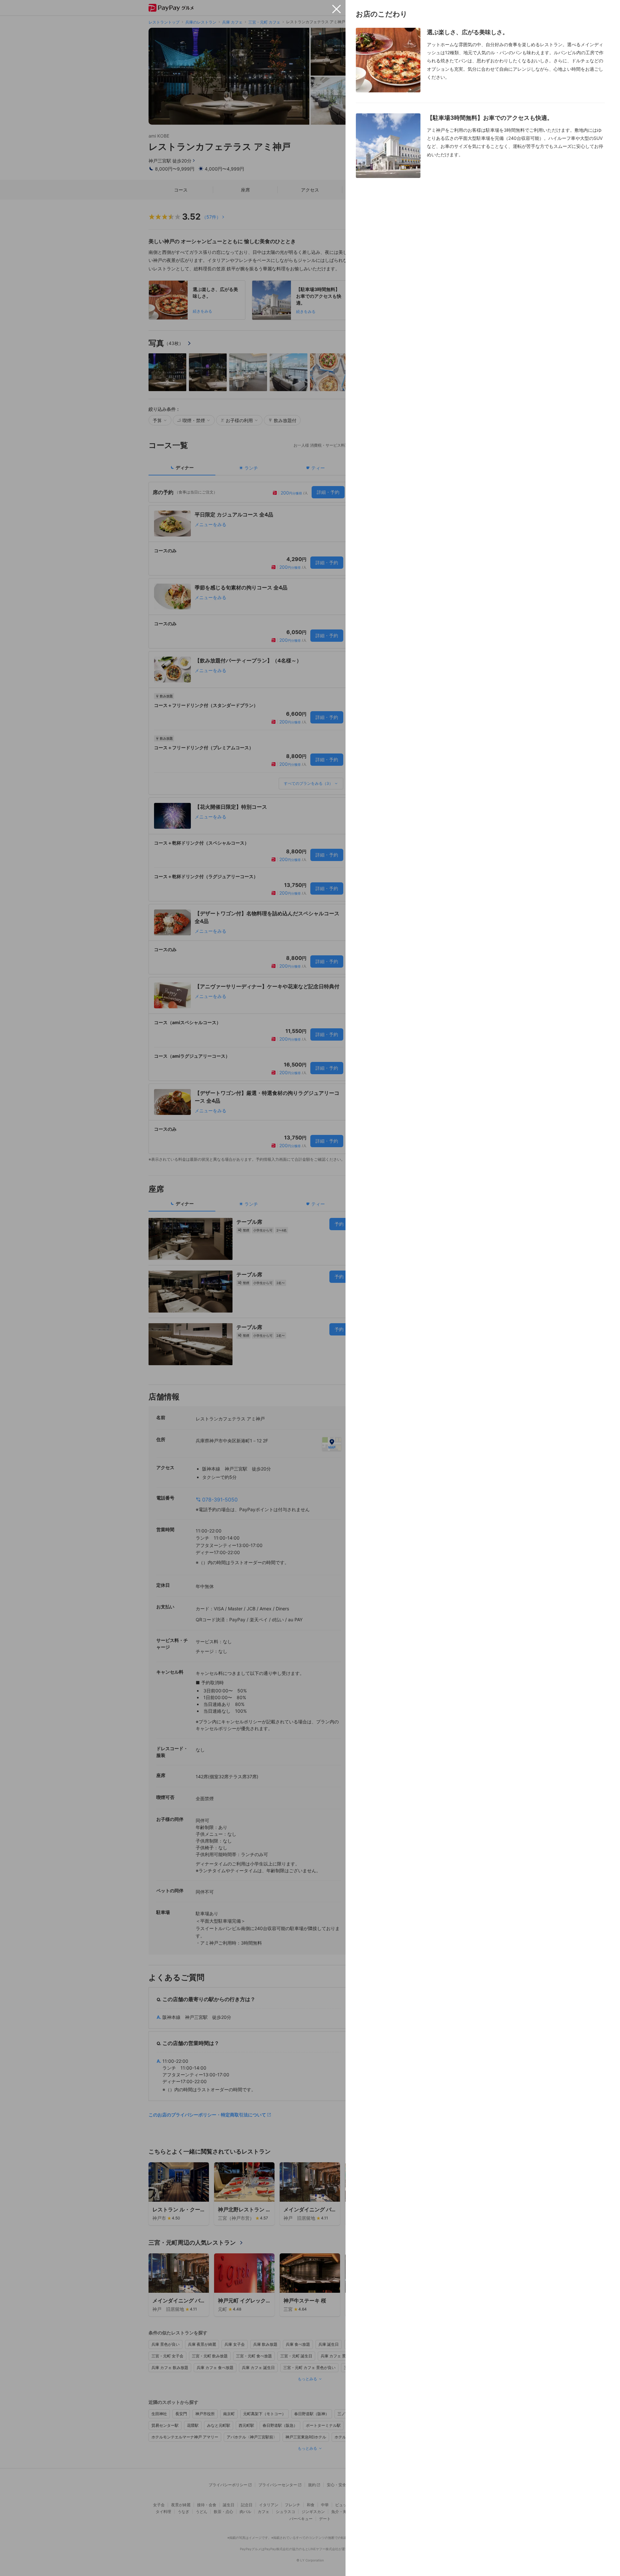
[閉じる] (336, 9)
